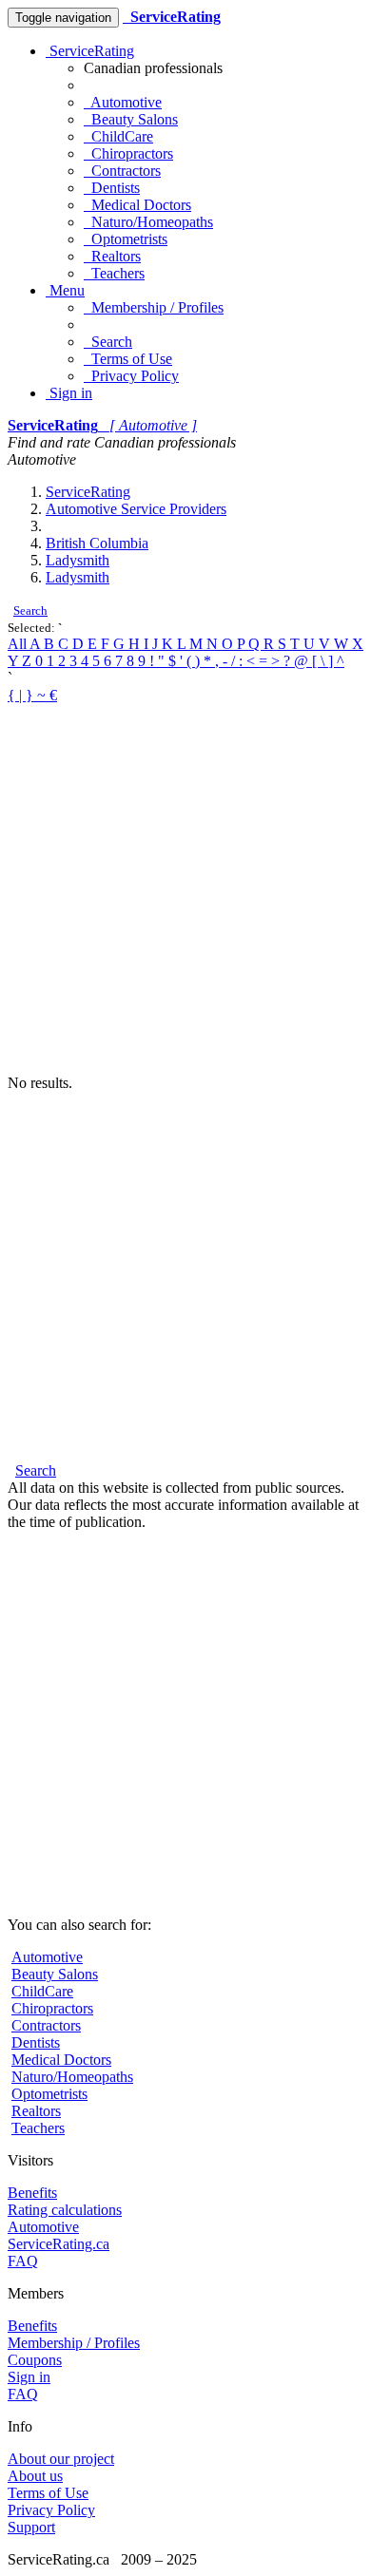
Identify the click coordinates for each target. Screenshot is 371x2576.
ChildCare (118, 136)
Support (31, 2527)
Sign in (69, 393)
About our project (61, 2459)
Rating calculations (65, 2210)
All (19, 644)
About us (35, 2476)
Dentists (112, 188)
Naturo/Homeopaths (148, 222)
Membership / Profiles (154, 307)
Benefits (32, 2193)
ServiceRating (90, 51)
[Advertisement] (185, 889)
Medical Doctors (137, 205)
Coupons (35, 2360)
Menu (65, 290)
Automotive (123, 102)
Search (108, 342)
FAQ (23, 2261)
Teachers (114, 273)
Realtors (112, 256)
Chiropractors (128, 153)
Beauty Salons (131, 119)
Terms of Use (128, 359)
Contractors (122, 171)
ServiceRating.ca (59, 2244)
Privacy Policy (131, 376)
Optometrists (126, 239)
